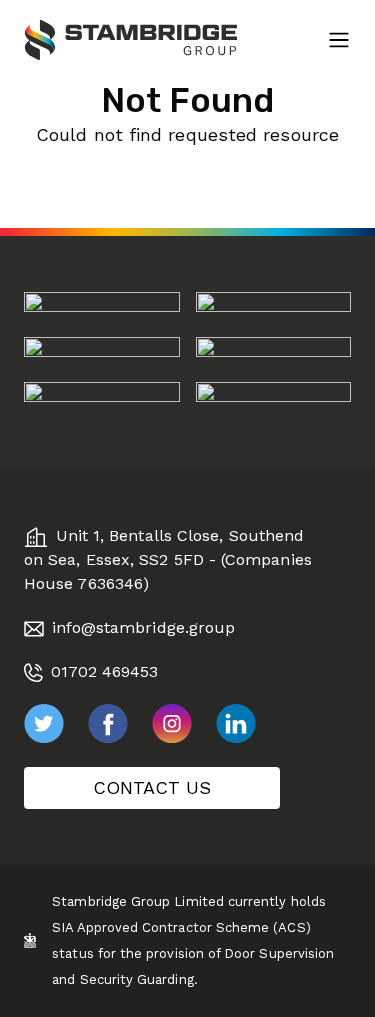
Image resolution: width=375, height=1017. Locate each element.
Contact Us (152, 787)
